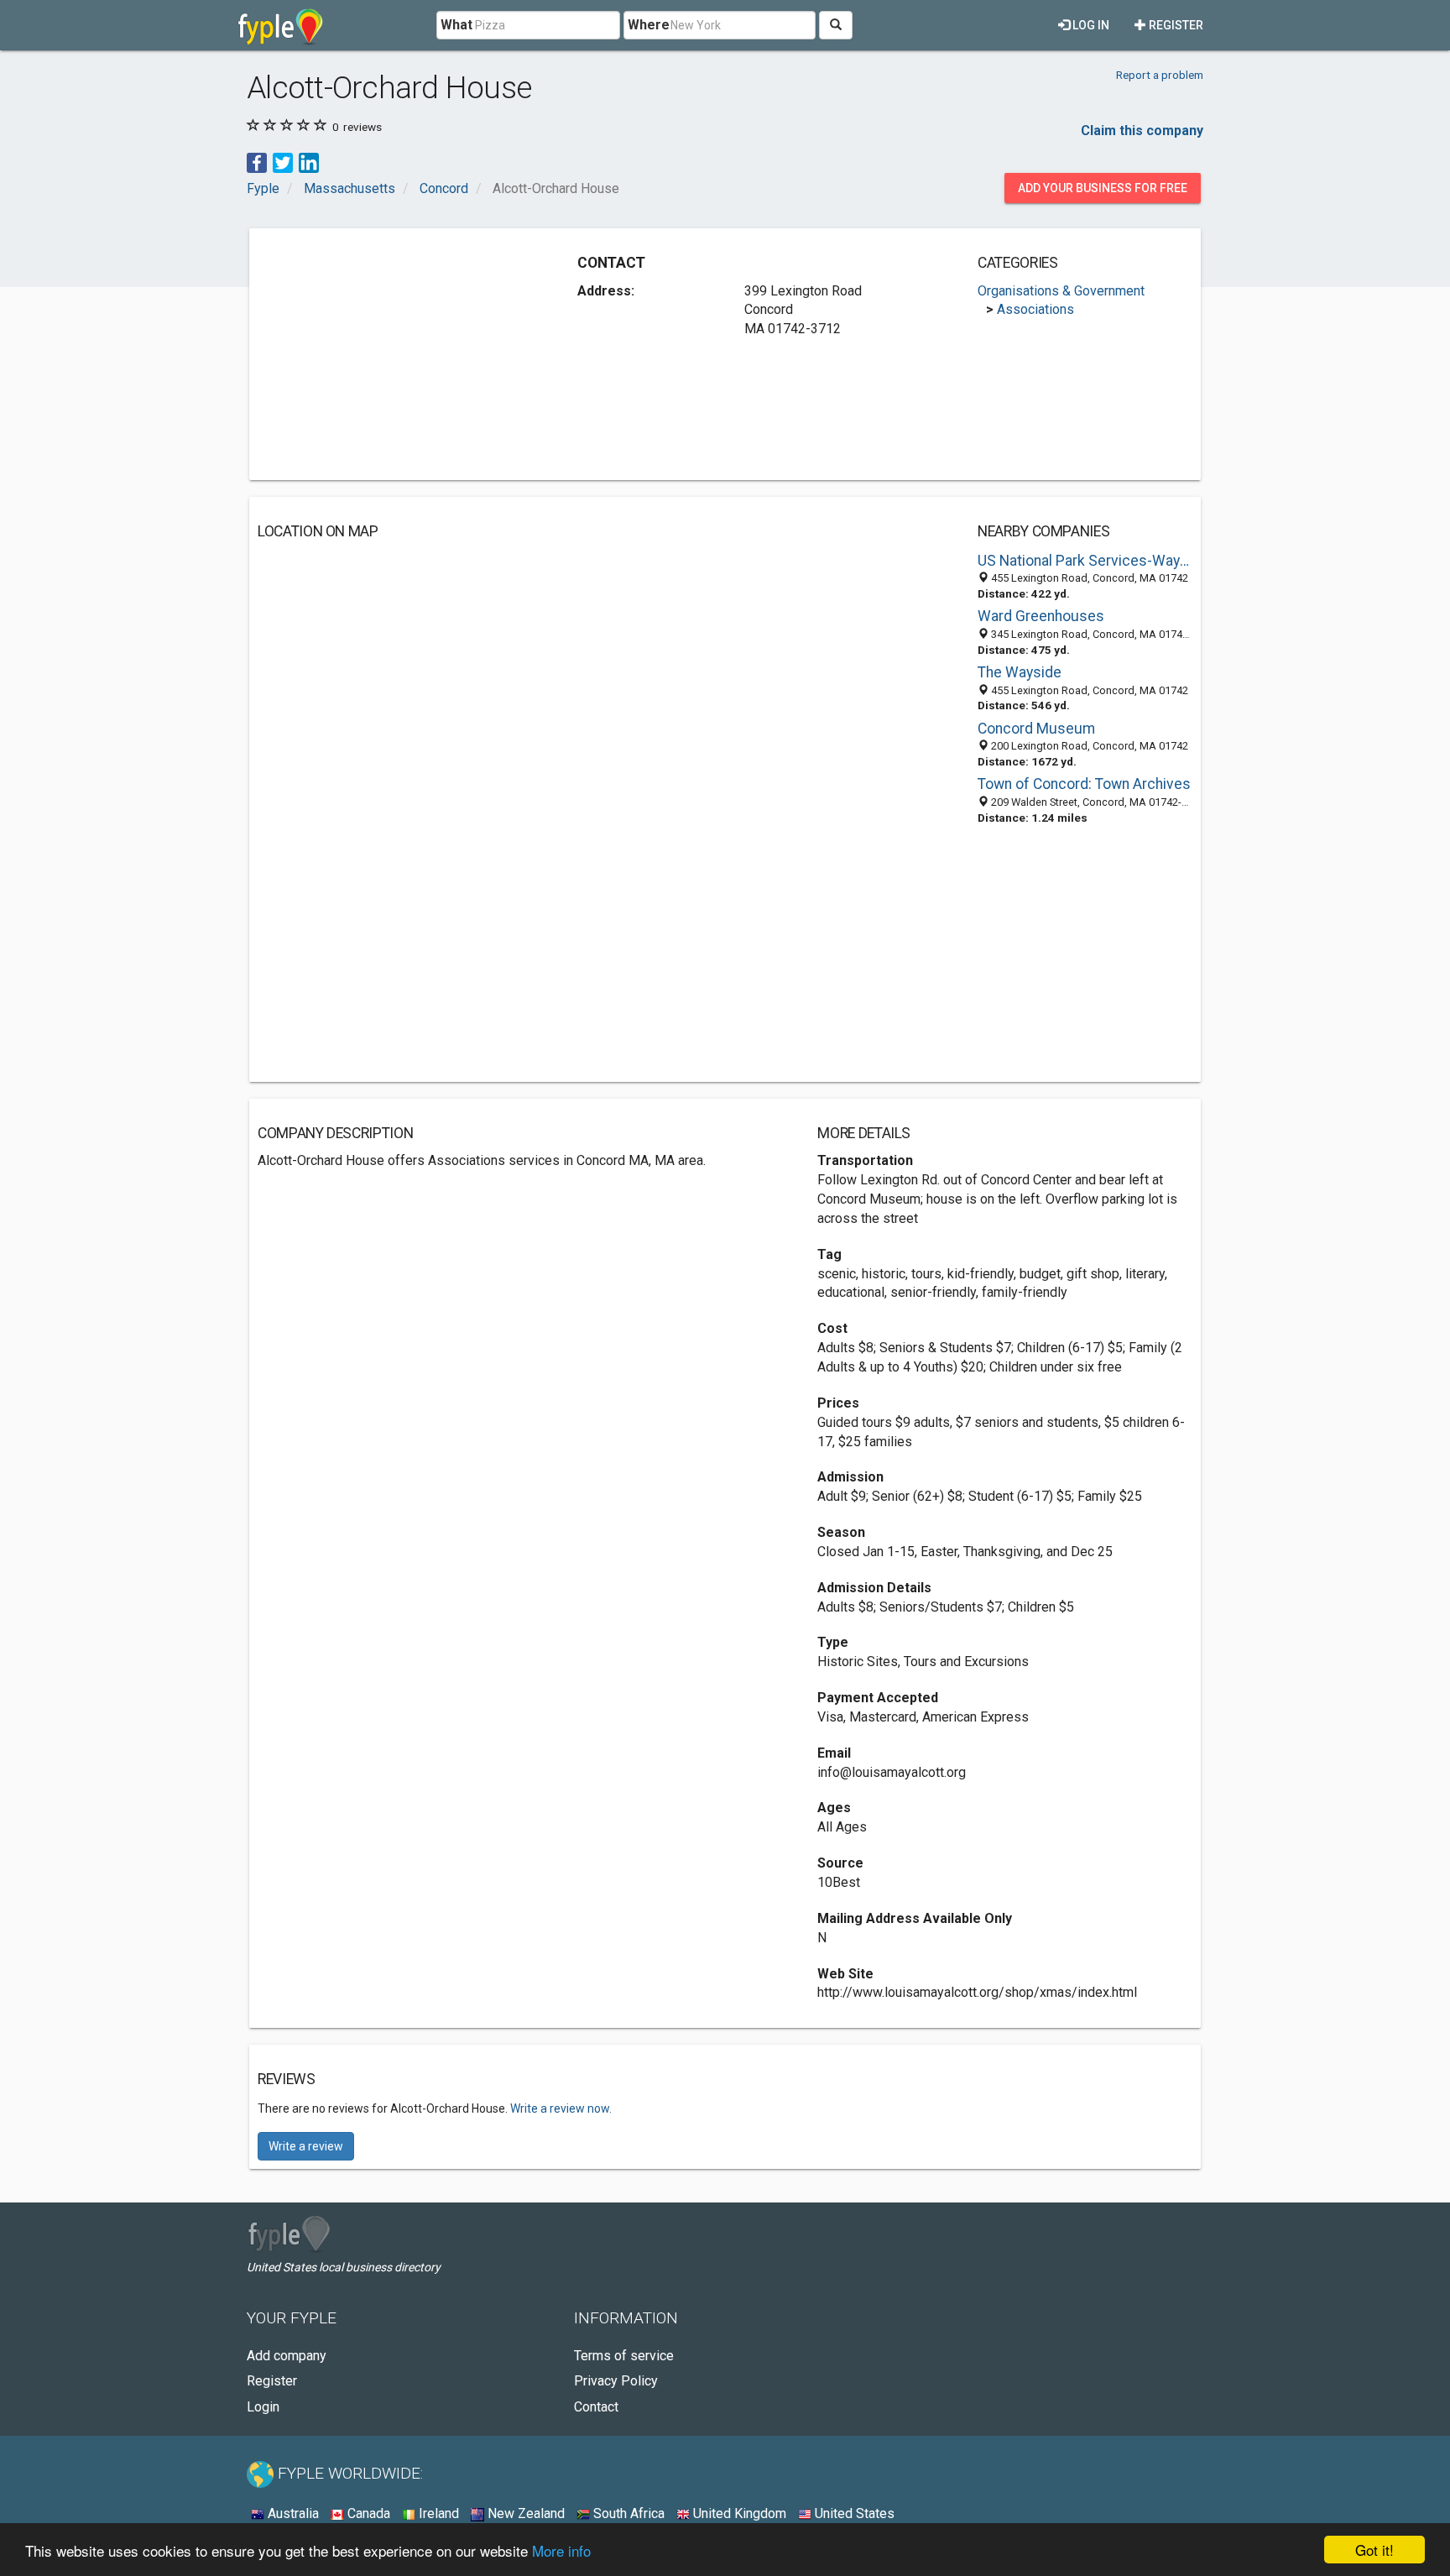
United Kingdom (738, 2513)
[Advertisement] (399, 354)
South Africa (627, 2513)
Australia (292, 2513)
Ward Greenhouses (1041, 616)
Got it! (1374, 2550)
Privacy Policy (616, 2381)
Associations (1035, 309)
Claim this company (1142, 131)
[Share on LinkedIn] (309, 162)
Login (263, 2407)
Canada (367, 2513)
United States (853, 2513)
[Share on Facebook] (257, 162)
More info (561, 2550)
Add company (287, 2356)
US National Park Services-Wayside (1085, 561)
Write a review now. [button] (561, 2108)
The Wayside (1020, 672)
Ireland (437, 2513)
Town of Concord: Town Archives (1084, 784)
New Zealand (524, 2513)
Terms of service (624, 2356)
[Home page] (281, 25)
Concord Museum (1036, 729)
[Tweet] (283, 162)
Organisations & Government (1061, 291)
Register (1175, 25)
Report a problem (1160, 75)
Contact (596, 2407)
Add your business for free (1103, 188)
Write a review (306, 2146)
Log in (1090, 25)
